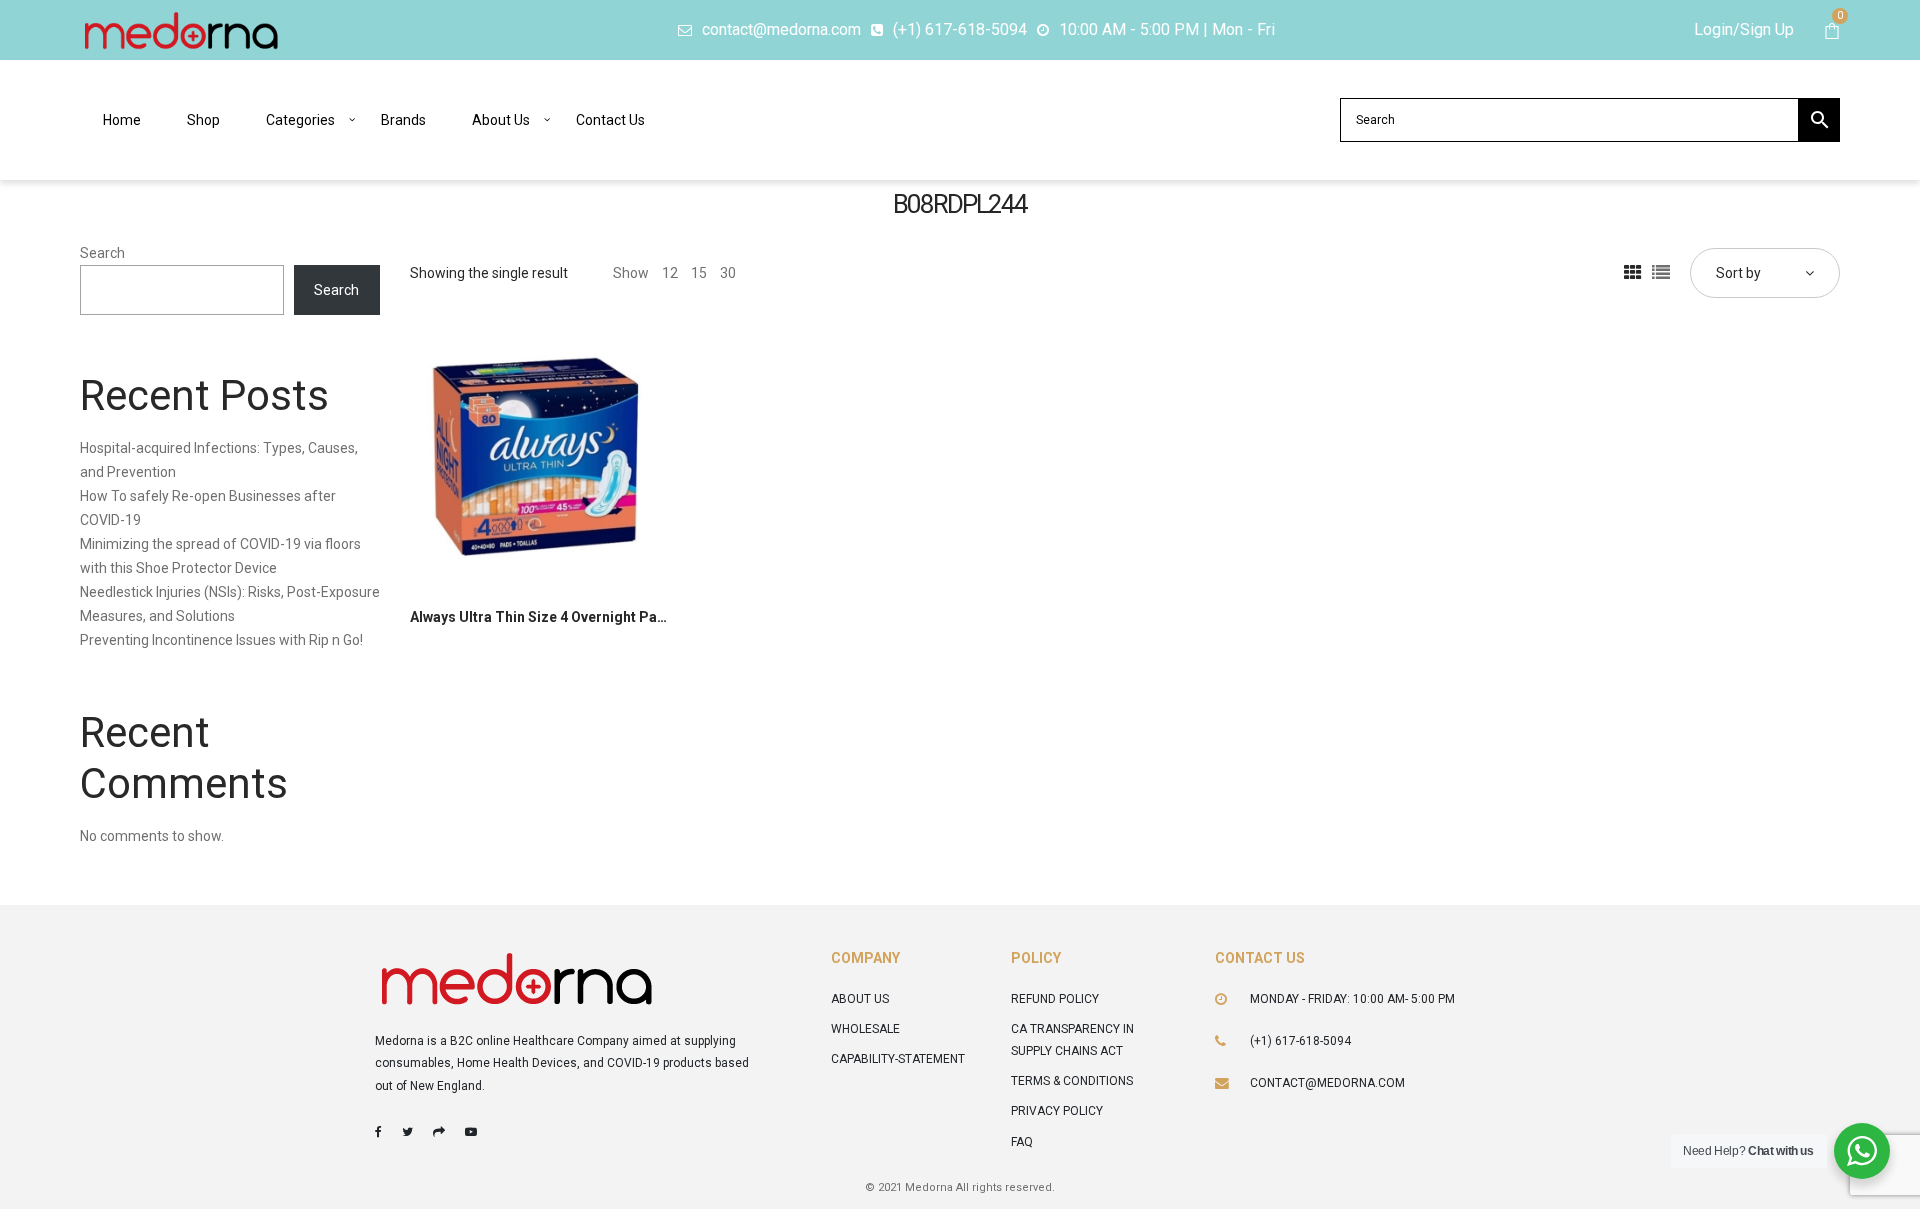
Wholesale (865, 1029)
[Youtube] (471, 1132)
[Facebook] (378, 1132)
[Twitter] (407, 1132)
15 (699, 273)
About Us (860, 999)
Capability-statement (898, 1059)
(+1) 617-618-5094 (1300, 1041)
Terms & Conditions (1072, 1081)
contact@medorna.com (1327, 1083)
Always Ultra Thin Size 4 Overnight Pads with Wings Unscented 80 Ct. (637, 617)
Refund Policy (1055, 999)
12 (670, 273)
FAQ (1022, 1142)
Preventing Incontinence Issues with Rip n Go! (221, 640)
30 (728, 273)
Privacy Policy (1057, 1111)
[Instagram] (439, 1132)
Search (102, 253)
